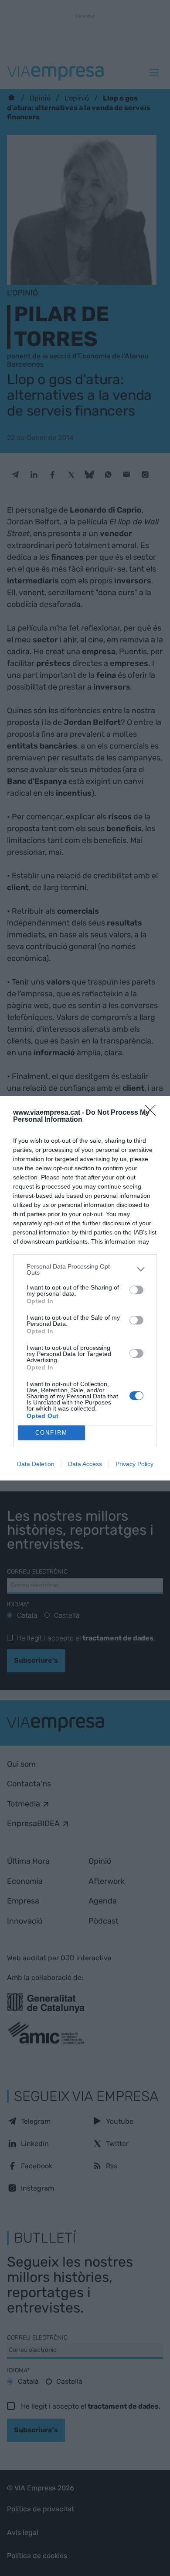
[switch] (136, 1290)
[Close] (153, 1113)
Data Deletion (36, 1464)
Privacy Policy (134, 1464)
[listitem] (85, 1269)
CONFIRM (51, 1433)
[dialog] (85, 1288)
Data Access (85, 1464)
